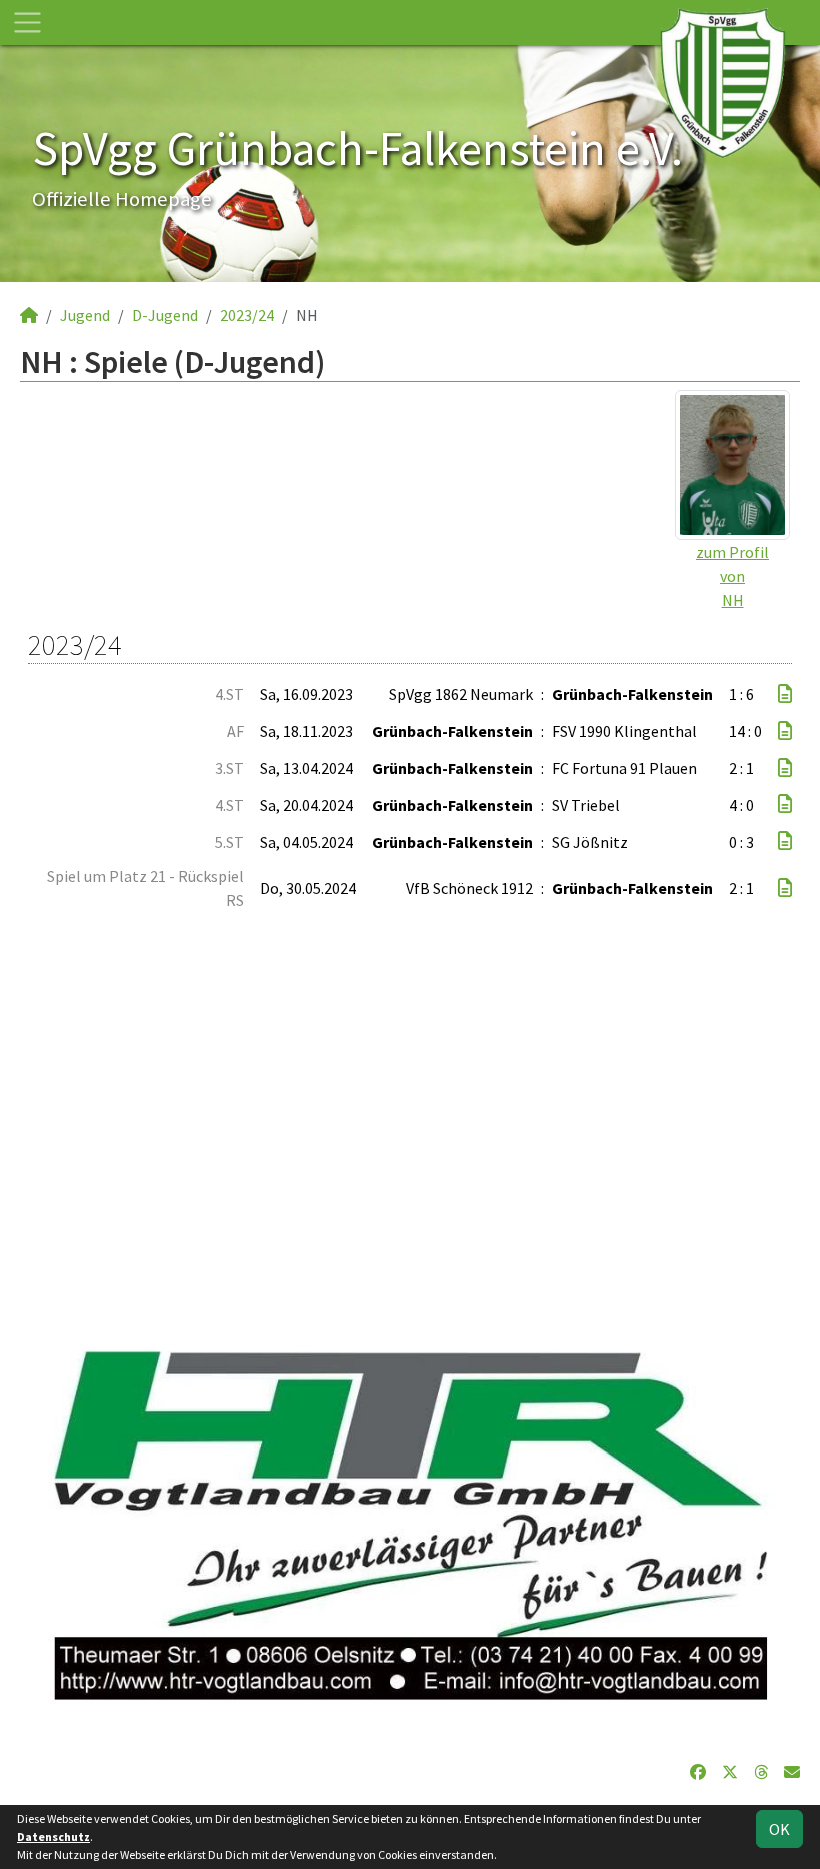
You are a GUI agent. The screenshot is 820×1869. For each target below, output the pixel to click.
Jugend (85, 315)
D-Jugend (165, 315)
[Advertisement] (410, 1120)
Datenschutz (53, 1836)
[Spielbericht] (785, 694)
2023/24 (247, 315)
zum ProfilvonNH (732, 576)
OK (779, 1829)
